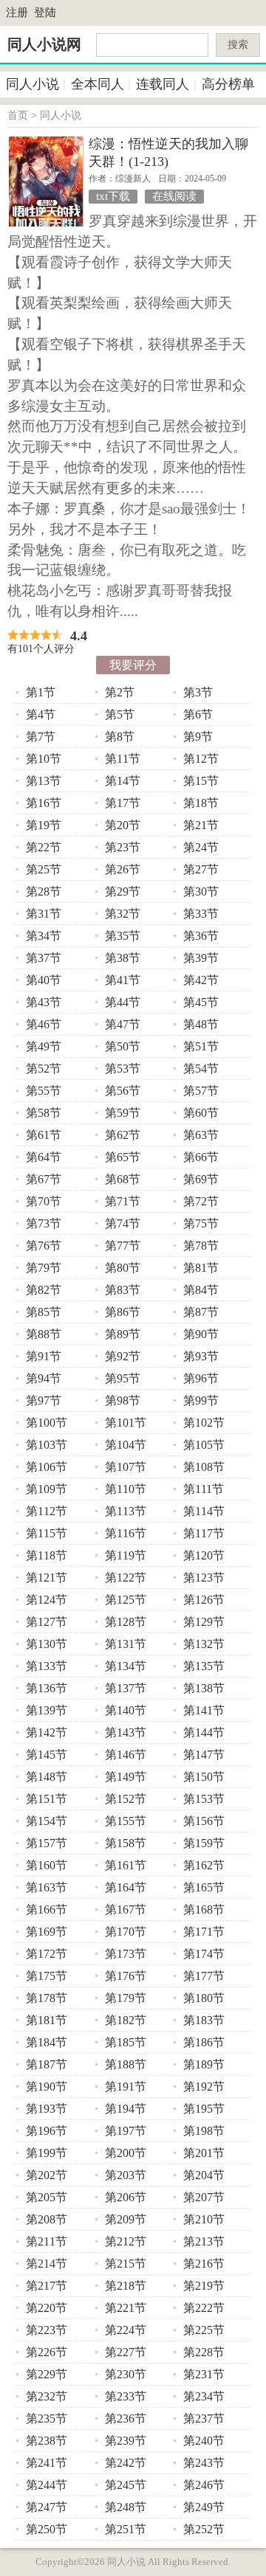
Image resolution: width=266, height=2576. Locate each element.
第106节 (47, 1467)
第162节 (204, 1865)
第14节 (123, 781)
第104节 (126, 1445)
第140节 (126, 1710)
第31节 (44, 914)
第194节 (126, 2109)
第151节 (47, 1799)
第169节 (47, 1932)
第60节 (201, 1113)
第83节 (123, 1290)
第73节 (44, 1223)
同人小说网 (44, 44)
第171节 (204, 1932)
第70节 (44, 1201)
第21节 (201, 825)
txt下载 (113, 196)
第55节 (44, 1091)
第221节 (126, 2308)
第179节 (126, 1998)
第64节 (44, 1157)
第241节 (47, 2463)
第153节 (204, 1799)
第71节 (123, 1201)
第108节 (204, 1467)
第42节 (201, 980)
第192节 (204, 2087)
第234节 (204, 2396)
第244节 (47, 2485)
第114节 (204, 1511)
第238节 (47, 2441)
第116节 (126, 1533)
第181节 (47, 2020)
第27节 (201, 869)
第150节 (204, 1777)
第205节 (47, 2197)
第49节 (44, 1046)
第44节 (123, 1002)
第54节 (201, 1069)
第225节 (204, 2330)
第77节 (123, 1246)
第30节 (201, 891)
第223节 (47, 2330)
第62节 (123, 1135)
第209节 (126, 2219)
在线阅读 (174, 196)
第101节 (126, 1423)
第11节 (123, 759)
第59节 (123, 1113)
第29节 (123, 891)
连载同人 (163, 84)
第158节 (126, 1843)
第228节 (204, 2352)
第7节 (41, 737)
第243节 (204, 2463)
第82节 (44, 1290)
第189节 (204, 2064)
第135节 (204, 1666)
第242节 (126, 2463)
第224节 (126, 2330)
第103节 (47, 1445)
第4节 (41, 714)
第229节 (47, 2374)
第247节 (47, 2507)
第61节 (44, 1135)
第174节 (204, 1954)
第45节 (201, 1002)
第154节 (47, 1821)
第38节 (123, 958)
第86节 (123, 1312)
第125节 (126, 1600)
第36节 (201, 936)
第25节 (44, 869)
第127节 (47, 1622)
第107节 (126, 1467)
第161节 (126, 1865)
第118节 (47, 1555)
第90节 (201, 1334)
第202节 (47, 2175)
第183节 (204, 2020)
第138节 (204, 1688)
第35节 (123, 936)
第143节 (126, 1732)
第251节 (126, 2529)
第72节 (201, 1201)
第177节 (204, 1976)
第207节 (204, 2197)
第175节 (47, 1976)
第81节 (201, 1268)
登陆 (45, 13)
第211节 (47, 2241)
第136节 (47, 1688)
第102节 (204, 1423)
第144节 (204, 1732)
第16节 (44, 803)
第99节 (201, 1400)
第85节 (44, 1312)
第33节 (201, 914)
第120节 (204, 1555)
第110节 (126, 1489)
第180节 (204, 1998)
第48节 (201, 1024)
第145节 (47, 1755)
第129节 (204, 1622)
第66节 (201, 1157)
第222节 (204, 2308)
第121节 (47, 1578)
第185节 (126, 2042)
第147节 (204, 1755)
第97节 (44, 1400)
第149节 (126, 1777)
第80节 (123, 1268)
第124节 (47, 1600)
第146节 (126, 1755)
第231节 (204, 2374)
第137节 (126, 1688)
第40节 (44, 980)
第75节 (201, 1223)
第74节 (123, 1223)
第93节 (201, 1356)
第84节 (201, 1290)
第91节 (44, 1356)
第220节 (47, 2308)
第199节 (47, 2153)
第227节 (126, 2352)
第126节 (204, 1600)
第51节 (201, 1046)
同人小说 (33, 84)
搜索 (238, 45)
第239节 (126, 2441)
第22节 (44, 847)
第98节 (123, 1400)
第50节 (123, 1046)
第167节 (126, 1910)
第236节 (126, 2419)
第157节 (47, 1843)
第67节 (44, 1179)
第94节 (44, 1378)
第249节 (204, 2507)
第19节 (44, 825)
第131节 (126, 1644)
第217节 (47, 2286)
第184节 (47, 2042)
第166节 (47, 1910)
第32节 (123, 914)
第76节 (44, 1246)
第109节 (47, 1489)
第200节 (126, 2153)
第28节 (44, 891)
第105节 (204, 1445)
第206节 (126, 2197)
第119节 (126, 1555)
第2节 (120, 692)
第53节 (123, 1069)
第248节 (126, 2507)
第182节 (126, 2020)
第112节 (47, 1511)
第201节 (204, 2153)
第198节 (204, 2131)
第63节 (201, 1135)
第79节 (44, 1268)
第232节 (47, 2396)
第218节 (126, 2286)
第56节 (123, 1091)
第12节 (201, 759)
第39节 (201, 958)
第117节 (204, 1533)
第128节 (126, 1622)
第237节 (204, 2419)
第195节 (204, 2109)
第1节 (41, 692)
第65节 (123, 1157)
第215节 (126, 2264)
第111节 (204, 1489)
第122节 (126, 1578)
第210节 (204, 2219)
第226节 (47, 2352)
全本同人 (98, 84)
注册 (17, 13)
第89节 (123, 1334)
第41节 (123, 980)
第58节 (44, 1113)
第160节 (47, 1865)
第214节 (47, 2264)
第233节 (126, 2396)
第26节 (123, 869)
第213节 (204, 2241)
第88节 (44, 1334)
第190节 (47, 2087)
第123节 (204, 1578)
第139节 (47, 1710)
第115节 (47, 1533)
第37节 (44, 958)
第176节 (126, 1976)
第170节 (126, 1932)
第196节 (47, 2131)
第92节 (123, 1356)
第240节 (204, 2441)
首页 (18, 115)
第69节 (201, 1179)
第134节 (126, 1666)
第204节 (204, 2175)
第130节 (47, 1644)
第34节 (44, 936)
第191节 (126, 2087)
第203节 (126, 2175)
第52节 (44, 1069)
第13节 (44, 781)
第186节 (204, 2042)
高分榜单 (228, 84)
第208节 (47, 2219)
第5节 (120, 714)
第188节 (126, 2064)
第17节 (123, 803)
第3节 (198, 692)
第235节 (47, 2419)
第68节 (123, 1179)
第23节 (123, 847)
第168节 (204, 1910)
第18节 (201, 803)
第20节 (123, 825)
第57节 (201, 1091)
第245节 (126, 2485)
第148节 (47, 1777)
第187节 (47, 2064)
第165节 (204, 1887)
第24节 (201, 847)
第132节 (204, 1644)
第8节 (120, 737)
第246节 (204, 2485)
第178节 (47, 1998)
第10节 (44, 759)
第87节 (201, 1312)
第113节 (126, 1511)
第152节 (126, 1799)
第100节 (47, 1423)
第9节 (198, 737)
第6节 (198, 714)
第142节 (47, 1732)
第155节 (126, 1821)
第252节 (204, 2529)
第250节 (47, 2529)
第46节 (44, 1024)
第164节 (126, 1887)
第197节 (126, 2131)
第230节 (126, 2374)
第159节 (204, 1843)
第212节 (126, 2241)
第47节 (123, 1024)
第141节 (204, 1710)
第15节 (201, 781)
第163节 (47, 1887)
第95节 (123, 1378)
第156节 (204, 1821)
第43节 (44, 1002)
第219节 (204, 2286)
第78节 (201, 1246)
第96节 (201, 1378)
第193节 (47, 2109)
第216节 (204, 2264)
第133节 (47, 1666)
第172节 (47, 1954)
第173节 (126, 1954)
